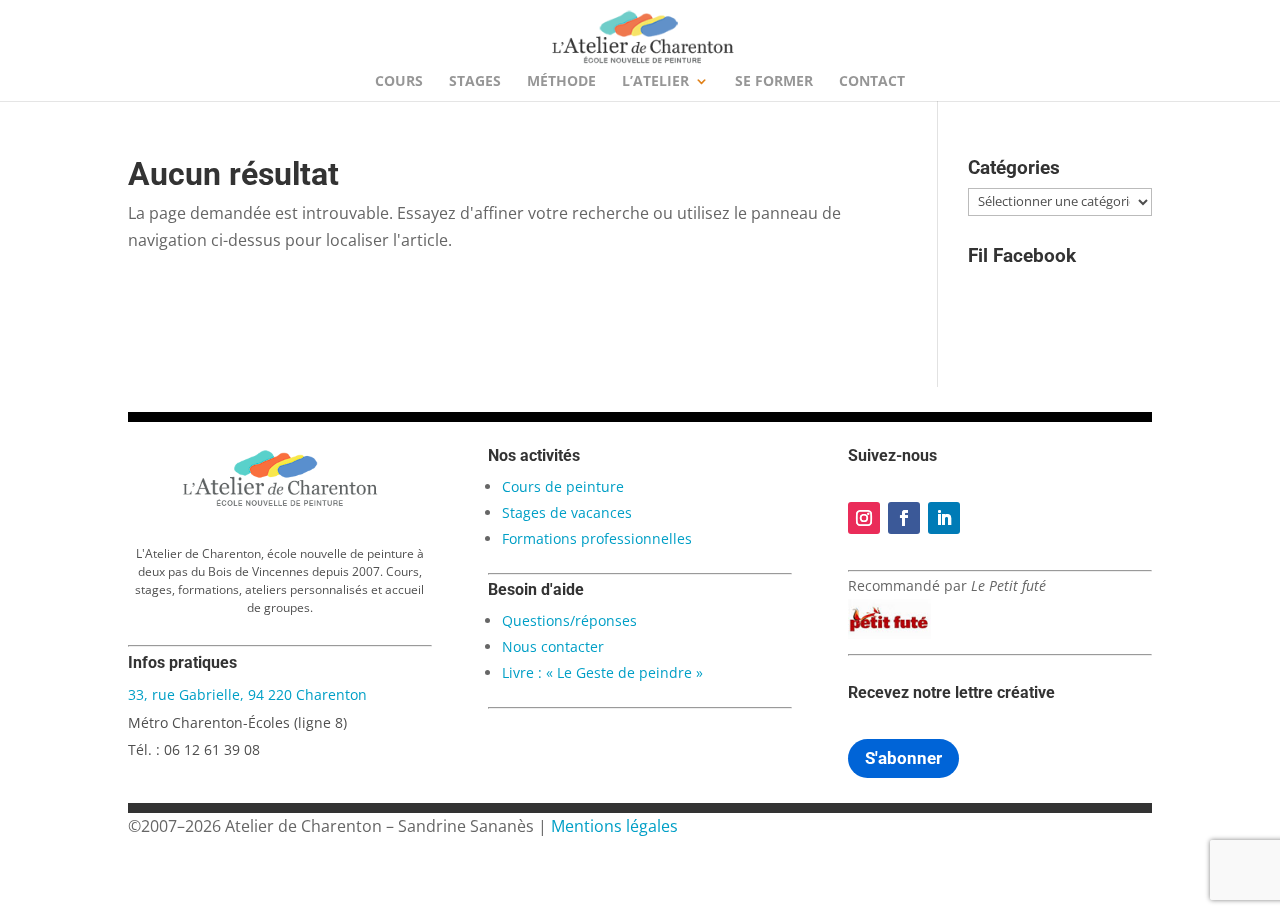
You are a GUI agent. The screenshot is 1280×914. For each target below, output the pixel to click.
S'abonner (903, 758)
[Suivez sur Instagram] (864, 518)
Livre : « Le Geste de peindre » (602, 672)
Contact (872, 82)
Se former (774, 82)
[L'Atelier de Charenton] (280, 503)
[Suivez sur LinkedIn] (944, 518)
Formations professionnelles (597, 538)
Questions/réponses (569, 620)
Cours (399, 82)
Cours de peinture (563, 486)
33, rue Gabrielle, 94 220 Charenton (247, 694)
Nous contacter (553, 646)
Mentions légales (614, 826)
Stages (475, 82)
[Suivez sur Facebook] (904, 518)
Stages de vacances (567, 512)
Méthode (561, 82)
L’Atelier (655, 82)
